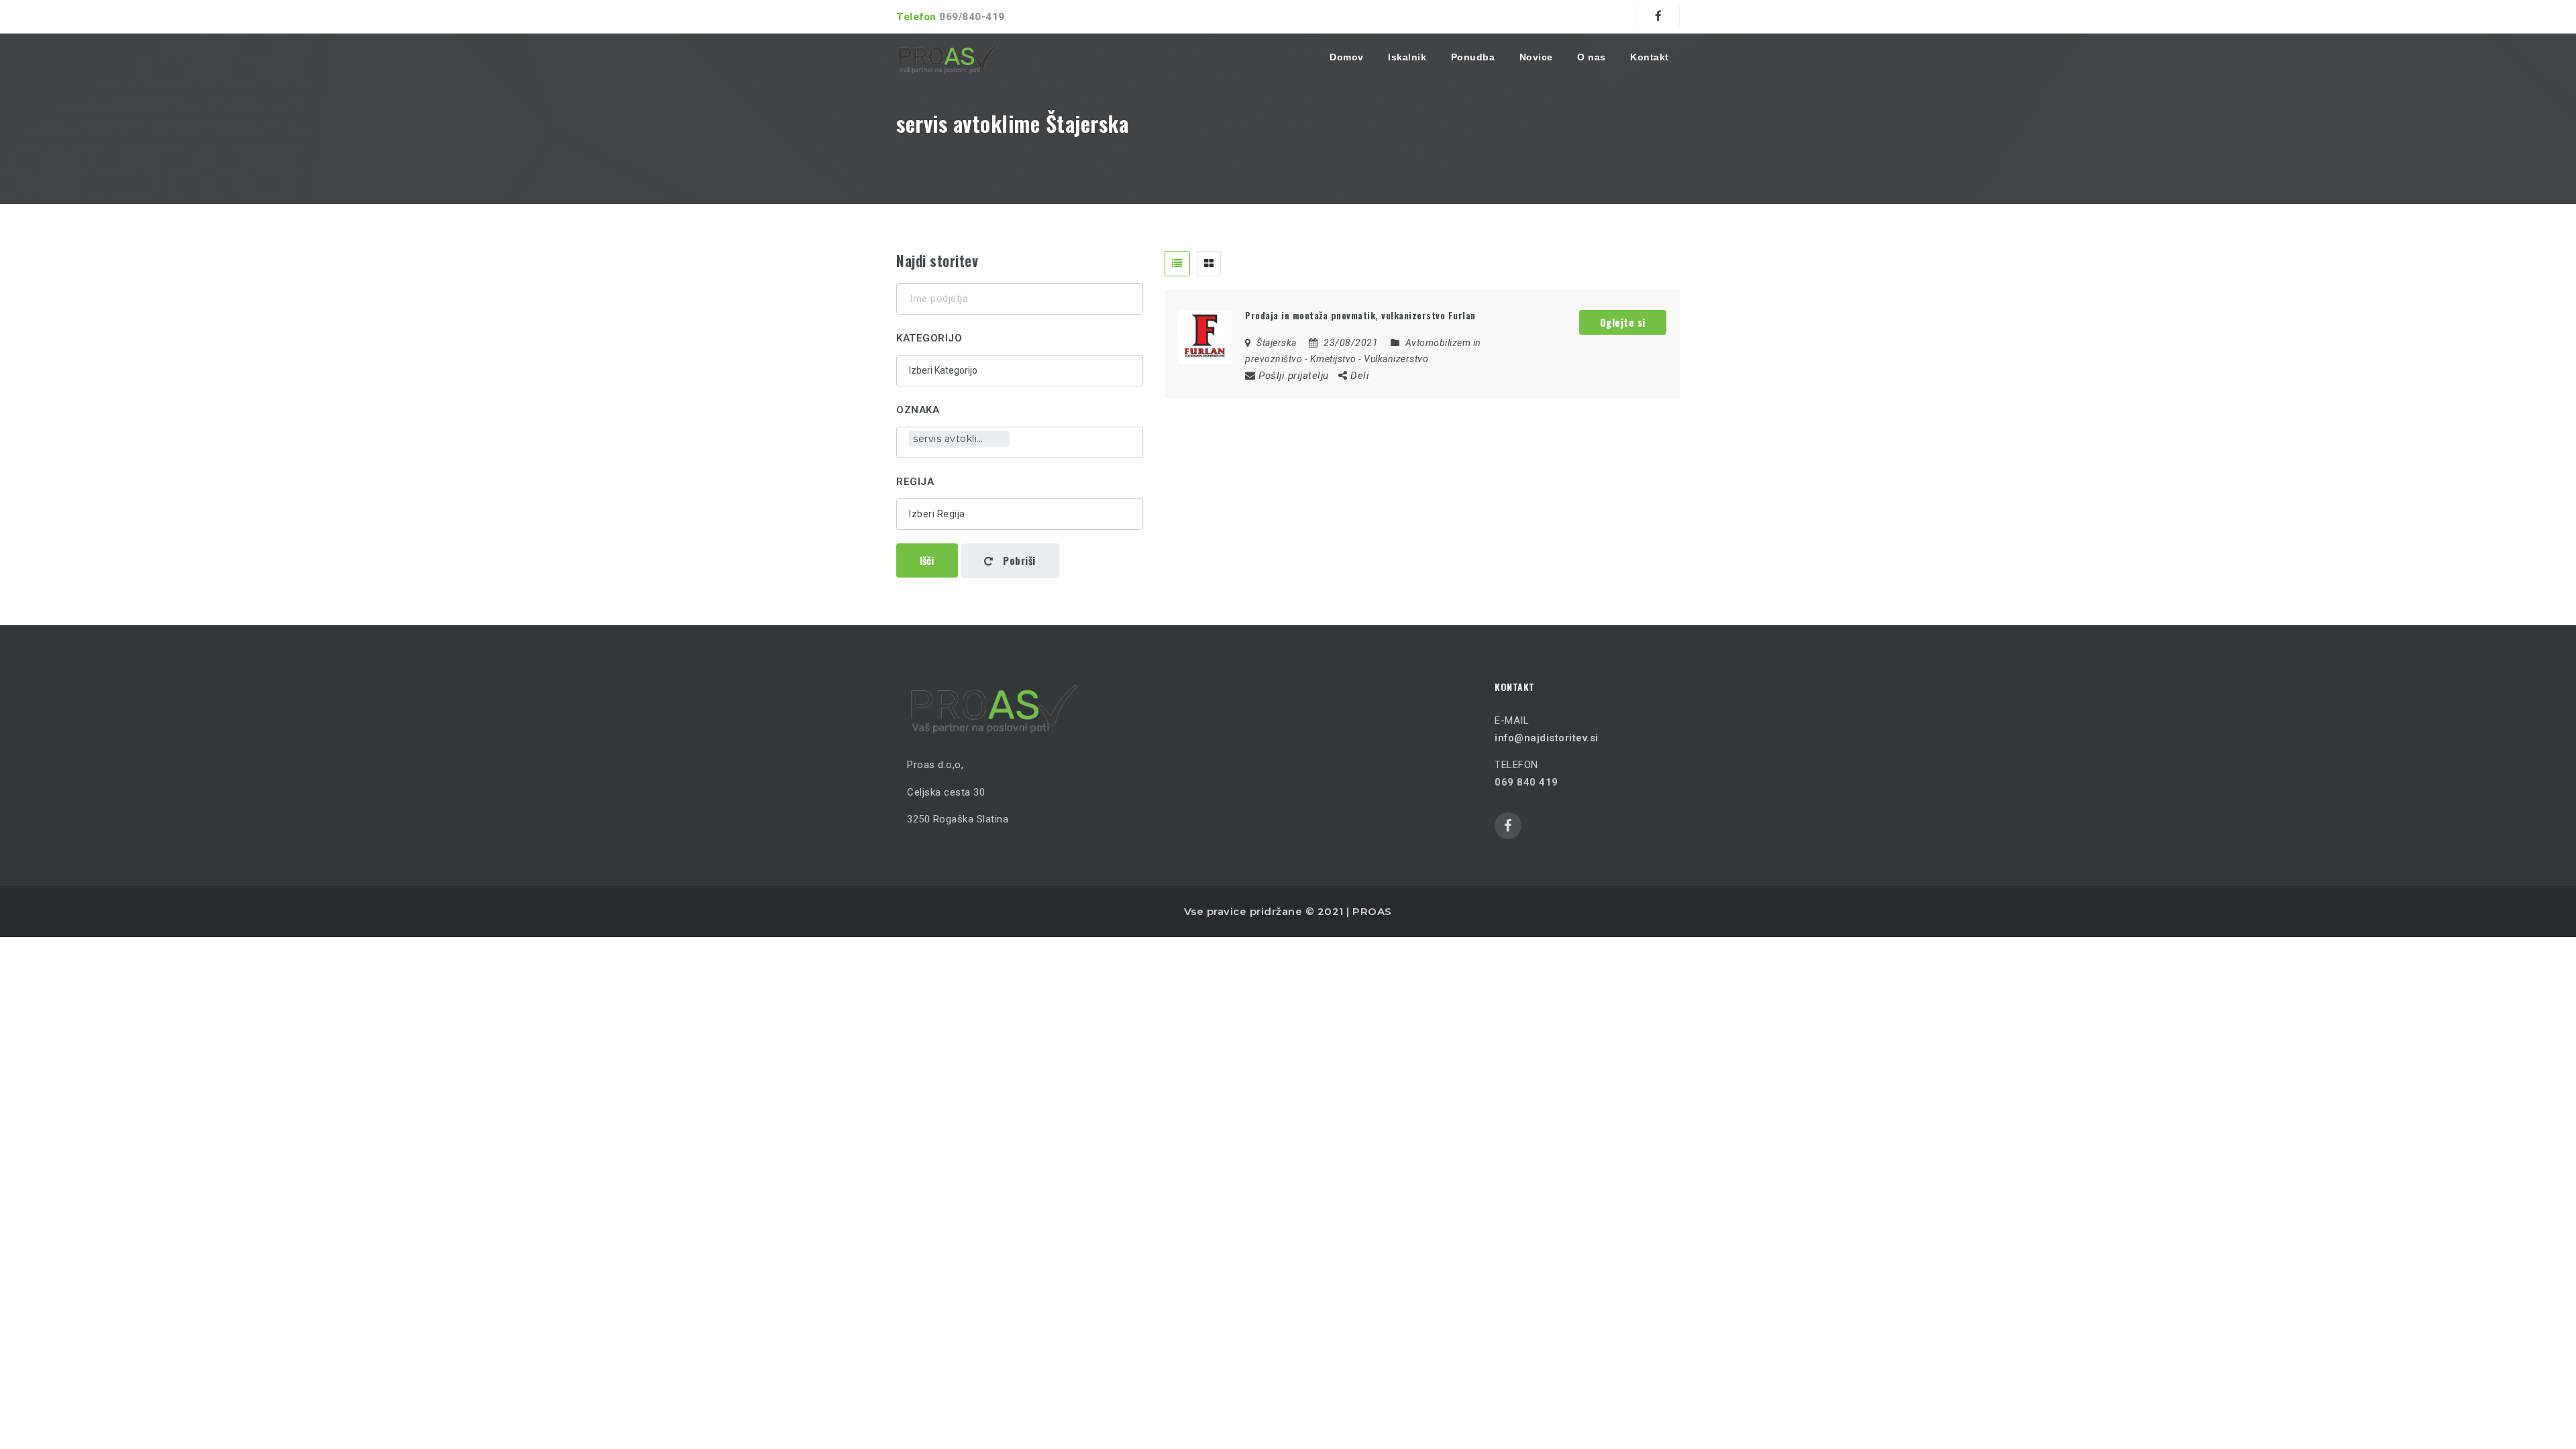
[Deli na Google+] (1425, 375)
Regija (915, 482)
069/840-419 (972, 17)
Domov (1347, 57)
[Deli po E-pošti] (1484, 375)
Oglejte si (1623, 322)
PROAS (1372, 911)
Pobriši (1018, 560)
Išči (927, 560)
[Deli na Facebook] (1386, 375)
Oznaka (918, 410)
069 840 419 (1526, 782)
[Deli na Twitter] (1404, 375)
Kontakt (1650, 57)
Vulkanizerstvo (1396, 359)
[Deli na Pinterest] (1446, 375)
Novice (1536, 57)
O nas (1592, 57)
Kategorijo (929, 338)
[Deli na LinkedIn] (1464, 375)
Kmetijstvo (1333, 359)
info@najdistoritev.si (1547, 738)
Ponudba (1473, 57)
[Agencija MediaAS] (948, 57)
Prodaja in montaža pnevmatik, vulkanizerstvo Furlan (1360, 315)
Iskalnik (1407, 57)
